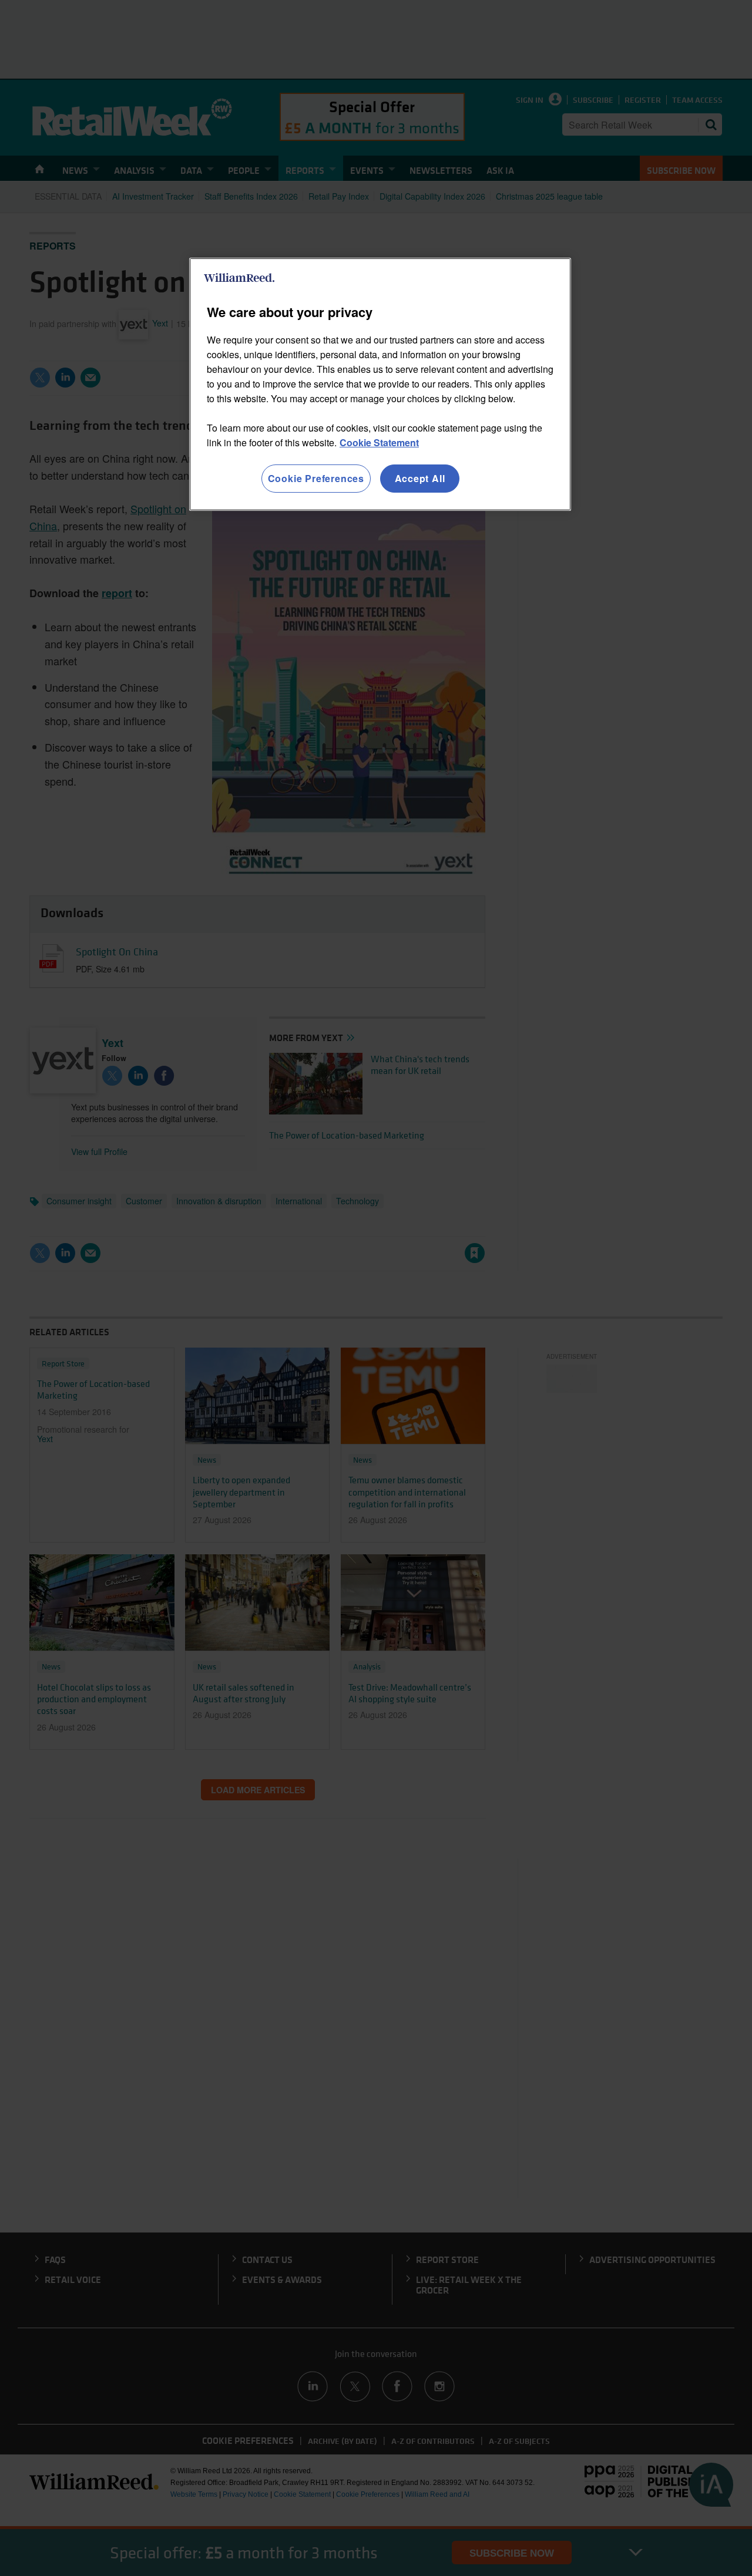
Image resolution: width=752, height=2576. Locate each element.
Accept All (420, 478)
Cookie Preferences (316, 478)
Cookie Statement (379, 442)
